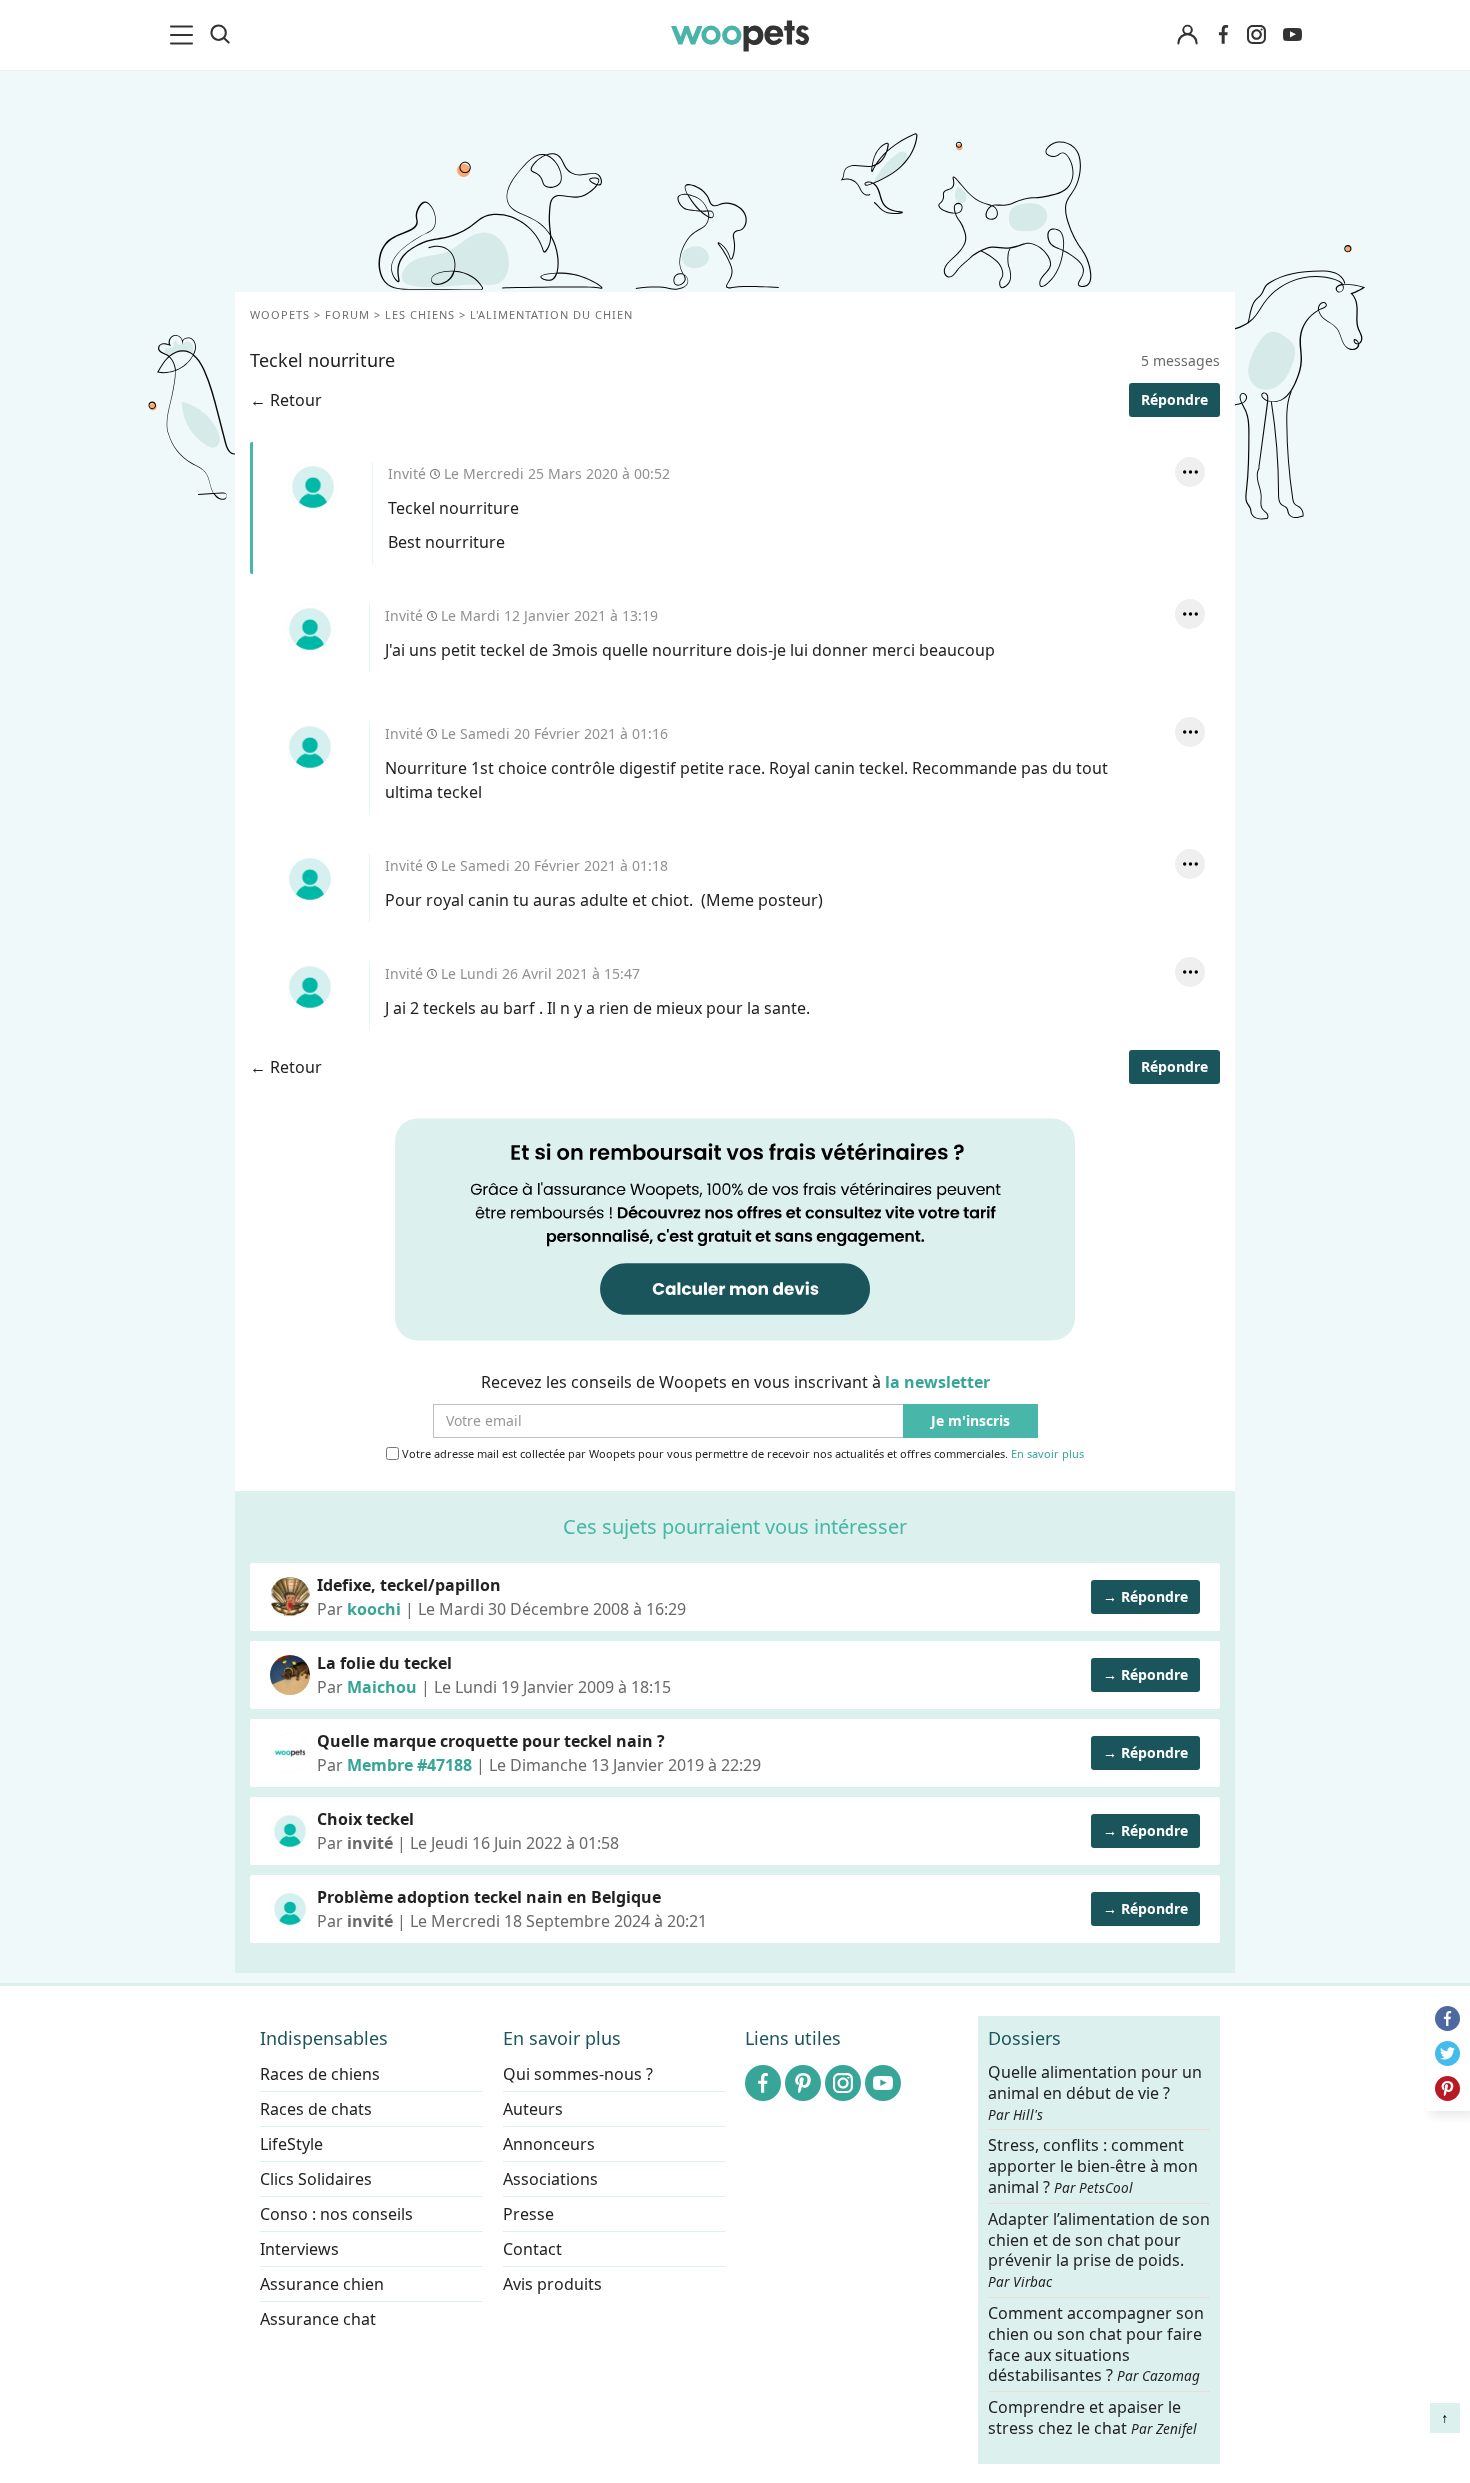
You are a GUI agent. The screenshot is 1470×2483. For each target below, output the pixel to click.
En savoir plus (1047, 1454)
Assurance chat (318, 2319)
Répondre (1174, 399)
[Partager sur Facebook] (1447, 2018)
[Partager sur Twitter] (1447, 2053)
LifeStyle (291, 2144)
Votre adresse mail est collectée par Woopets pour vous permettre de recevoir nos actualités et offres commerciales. (741, 1454)
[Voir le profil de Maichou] (290, 1675)
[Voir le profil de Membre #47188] (290, 1753)
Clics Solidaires (316, 2179)
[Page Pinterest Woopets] (803, 2083)
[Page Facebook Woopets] (1223, 35)
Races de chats (316, 2109)
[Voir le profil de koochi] (290, 1597)
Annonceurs (549, 2144)
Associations (550, 2179)
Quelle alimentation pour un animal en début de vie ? (1095, 2093)
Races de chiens (320, 2074)
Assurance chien (322, 2284)
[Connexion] (1187, 35)
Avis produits (552, 2284)
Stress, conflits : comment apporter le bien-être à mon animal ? (1093, 2166)
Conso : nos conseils (336, 2214)
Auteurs (533, 2109)
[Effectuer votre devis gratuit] (735, 1228)
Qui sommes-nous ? (578, 2074)
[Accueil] (740, 35)
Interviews (299, 2249)
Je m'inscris (970, 1421)
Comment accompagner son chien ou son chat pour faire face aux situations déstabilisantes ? (1096, 2344)
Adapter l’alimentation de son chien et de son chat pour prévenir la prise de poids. (1099, 2249)
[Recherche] (220, 35)
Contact (532, 2249)
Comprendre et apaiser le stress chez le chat (1092, 2417)
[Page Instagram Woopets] (1256, 35)
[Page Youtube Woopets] (1292, 35)
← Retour (286, 400)
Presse (528, 2214)
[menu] (185, 35)
